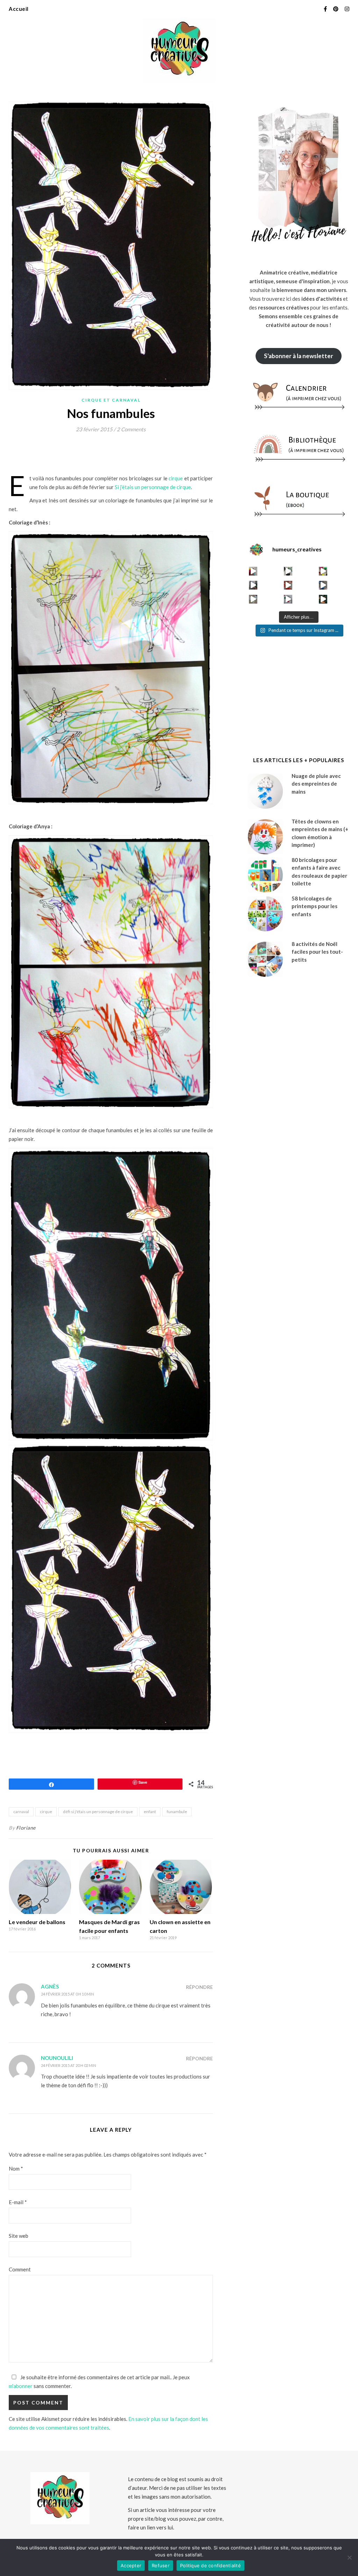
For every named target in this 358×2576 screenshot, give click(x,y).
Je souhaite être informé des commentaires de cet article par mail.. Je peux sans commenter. (99, 2382)
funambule (177, 1812)
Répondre (199, 1987)
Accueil (19, 9)
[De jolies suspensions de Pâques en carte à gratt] (288, 571)
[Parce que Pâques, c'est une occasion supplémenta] (253, 571)
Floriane (26, 1828)
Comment (20, 2269)
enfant (150, 1812)
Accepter (131, 2565)
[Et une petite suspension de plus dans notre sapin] (323, 599)
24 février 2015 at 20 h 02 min (69, 2065)
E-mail (18, 2202)
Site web (19, 2236)
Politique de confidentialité (210, 2565)
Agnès (50, 1986)
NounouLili (57, 2058)
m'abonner (21, 2386)
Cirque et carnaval (111, 400)
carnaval (21, 1812)
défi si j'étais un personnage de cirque (98, 1812)
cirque (176, 478)
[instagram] (347, 9)
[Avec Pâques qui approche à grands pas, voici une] (323, 571)
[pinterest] (336, 9)
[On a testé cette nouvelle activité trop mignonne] (323, 585)
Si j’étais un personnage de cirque (153, 487)
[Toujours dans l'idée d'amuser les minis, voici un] (288, 585)
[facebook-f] (326, 9)
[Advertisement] (136, 456)
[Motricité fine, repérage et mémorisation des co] (253, 585)
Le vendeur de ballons (37, 1922)
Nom (16, 2168)
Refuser (161, 2565)
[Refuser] (349, 2557)
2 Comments (131, 429)
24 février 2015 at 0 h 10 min (67, 1994)
